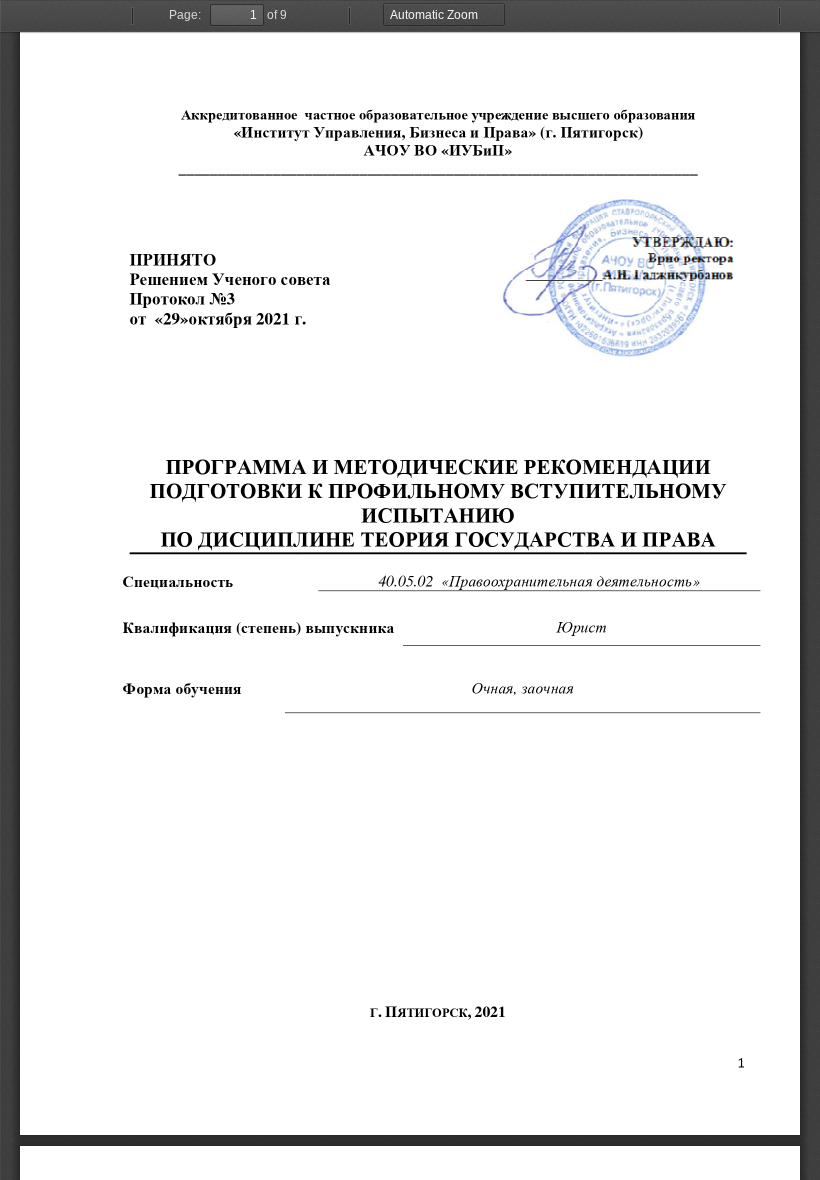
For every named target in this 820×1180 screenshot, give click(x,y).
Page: (185, 15)
